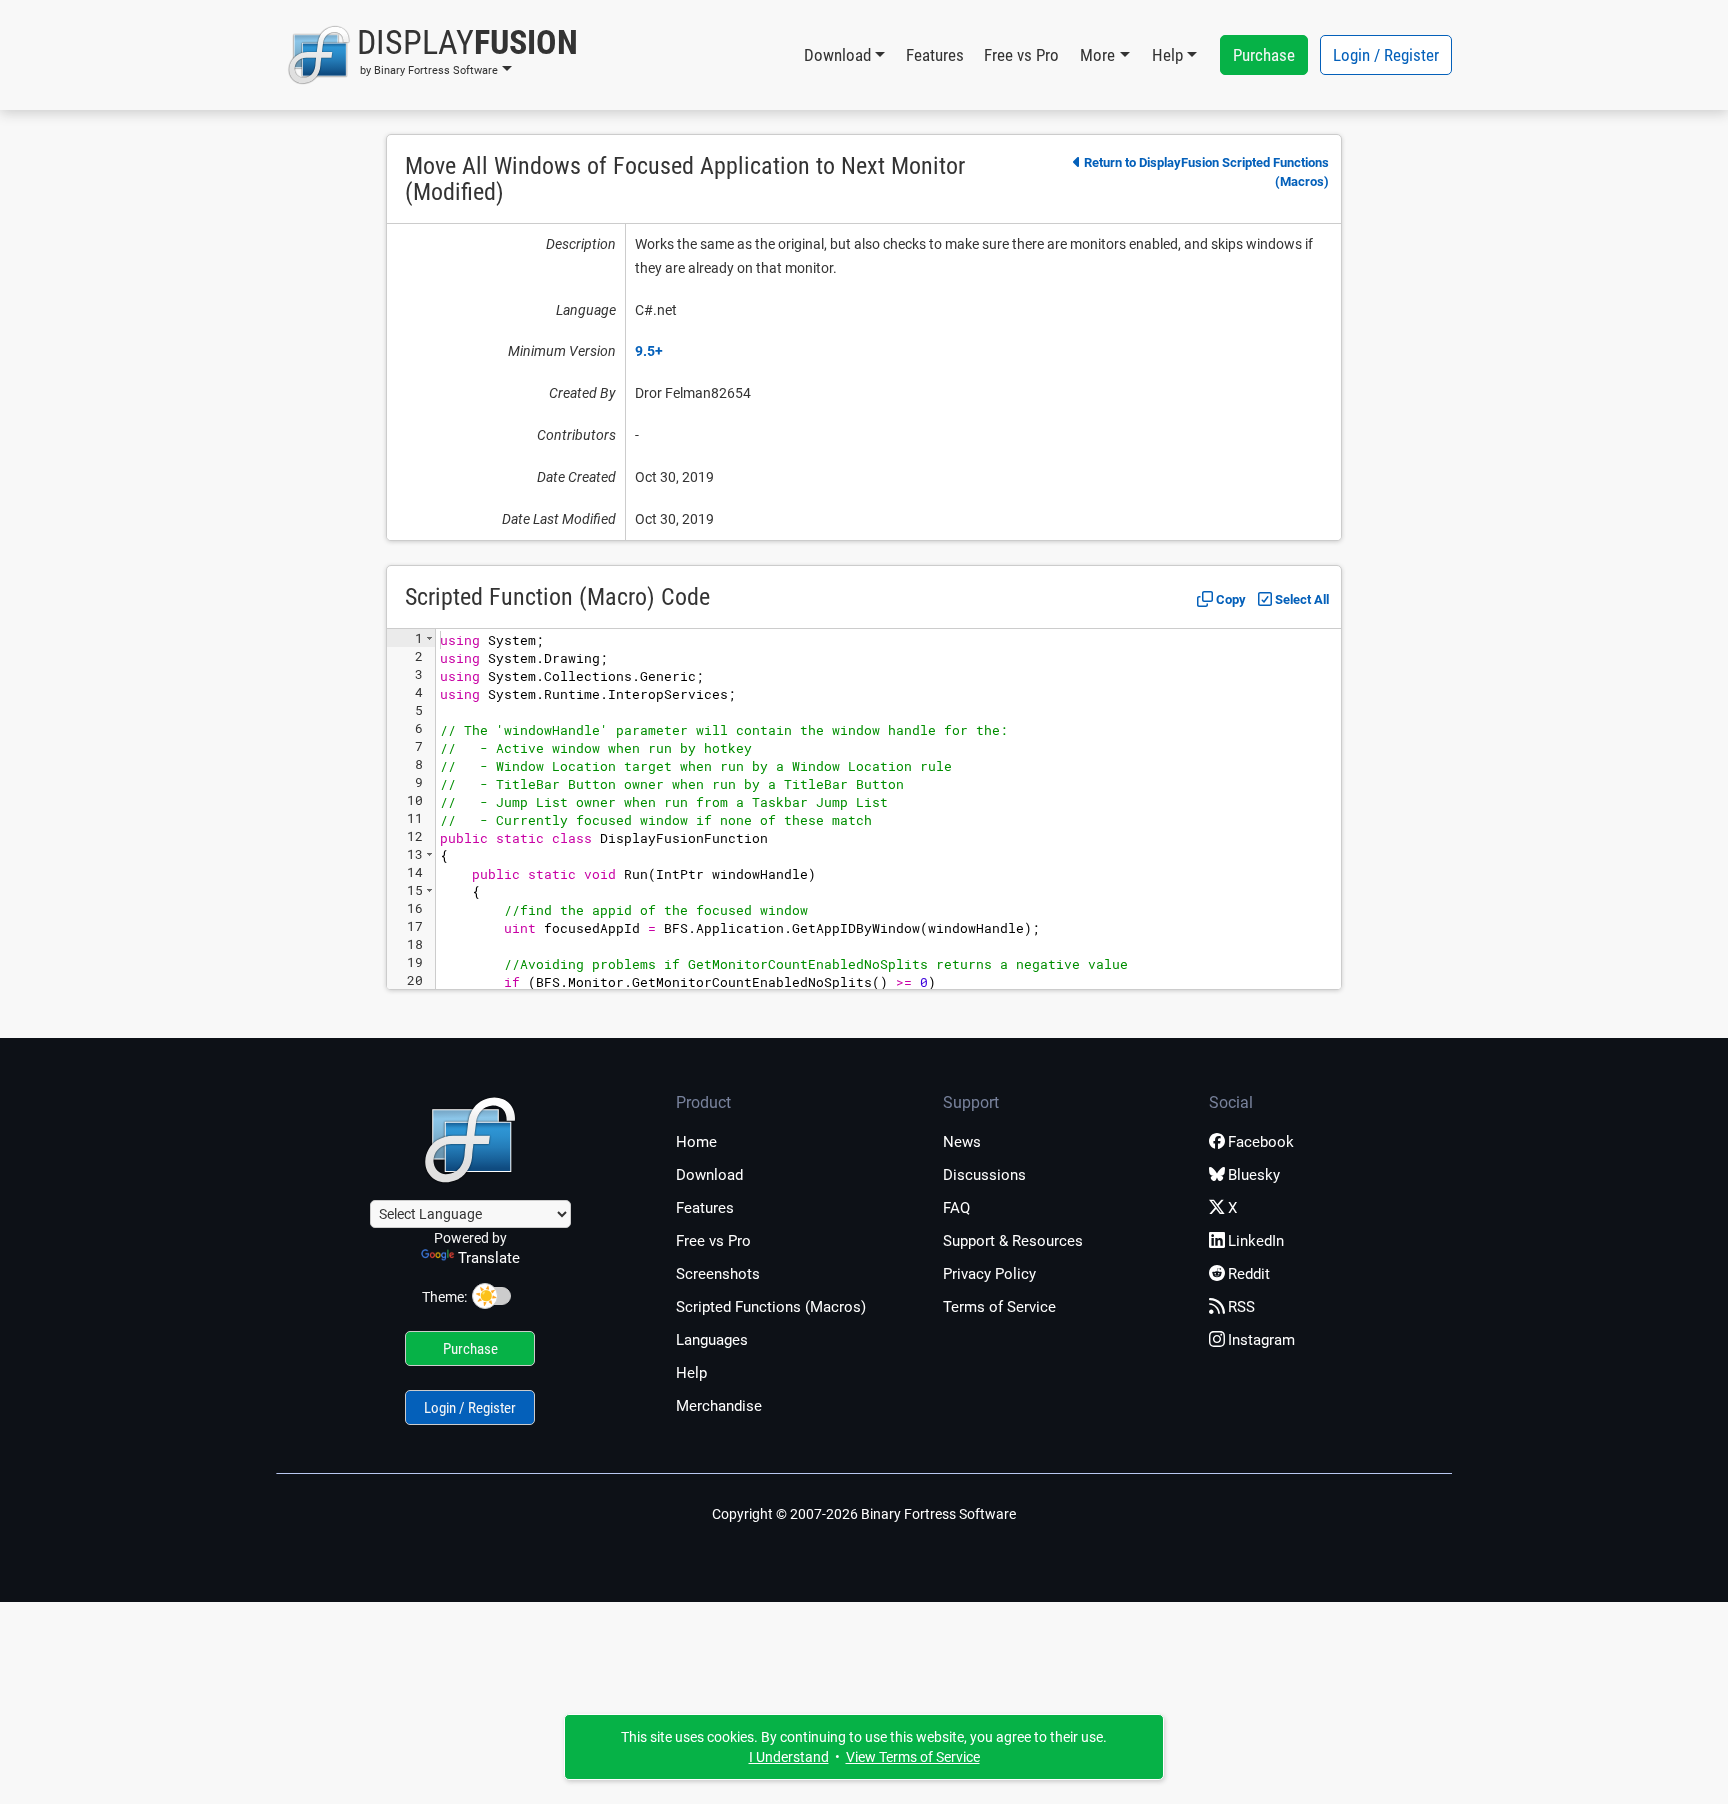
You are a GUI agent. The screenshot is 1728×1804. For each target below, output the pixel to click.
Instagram (1261, 1340)
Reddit (1249, 1274)
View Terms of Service (913, 1757)
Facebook (1261, 1142)
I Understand (789, 1757)
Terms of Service (999, 1307)
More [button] (1097, 55)
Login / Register (1386, 55)
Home (696, 1142)
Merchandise (719, 1406)
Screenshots (718, 1274)
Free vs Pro (1021, 55)
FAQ (956, 1208)
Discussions (984, 1175)
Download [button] (837, 55)
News (962, 1142)
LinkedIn (1256, 1241)
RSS (1241, 1307)
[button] (432, 55)
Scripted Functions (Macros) (771, 1307)
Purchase (1264, 55)
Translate (489, 1258)
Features (935, 55)
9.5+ (649, 351)
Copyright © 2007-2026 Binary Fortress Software (864, 1514)
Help (691, 1373)
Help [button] (1167, 55)
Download (709, 1175)
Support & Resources (1013, 1241)
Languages (712, 1340)
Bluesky (1254, 1175)
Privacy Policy (989, 1274)
